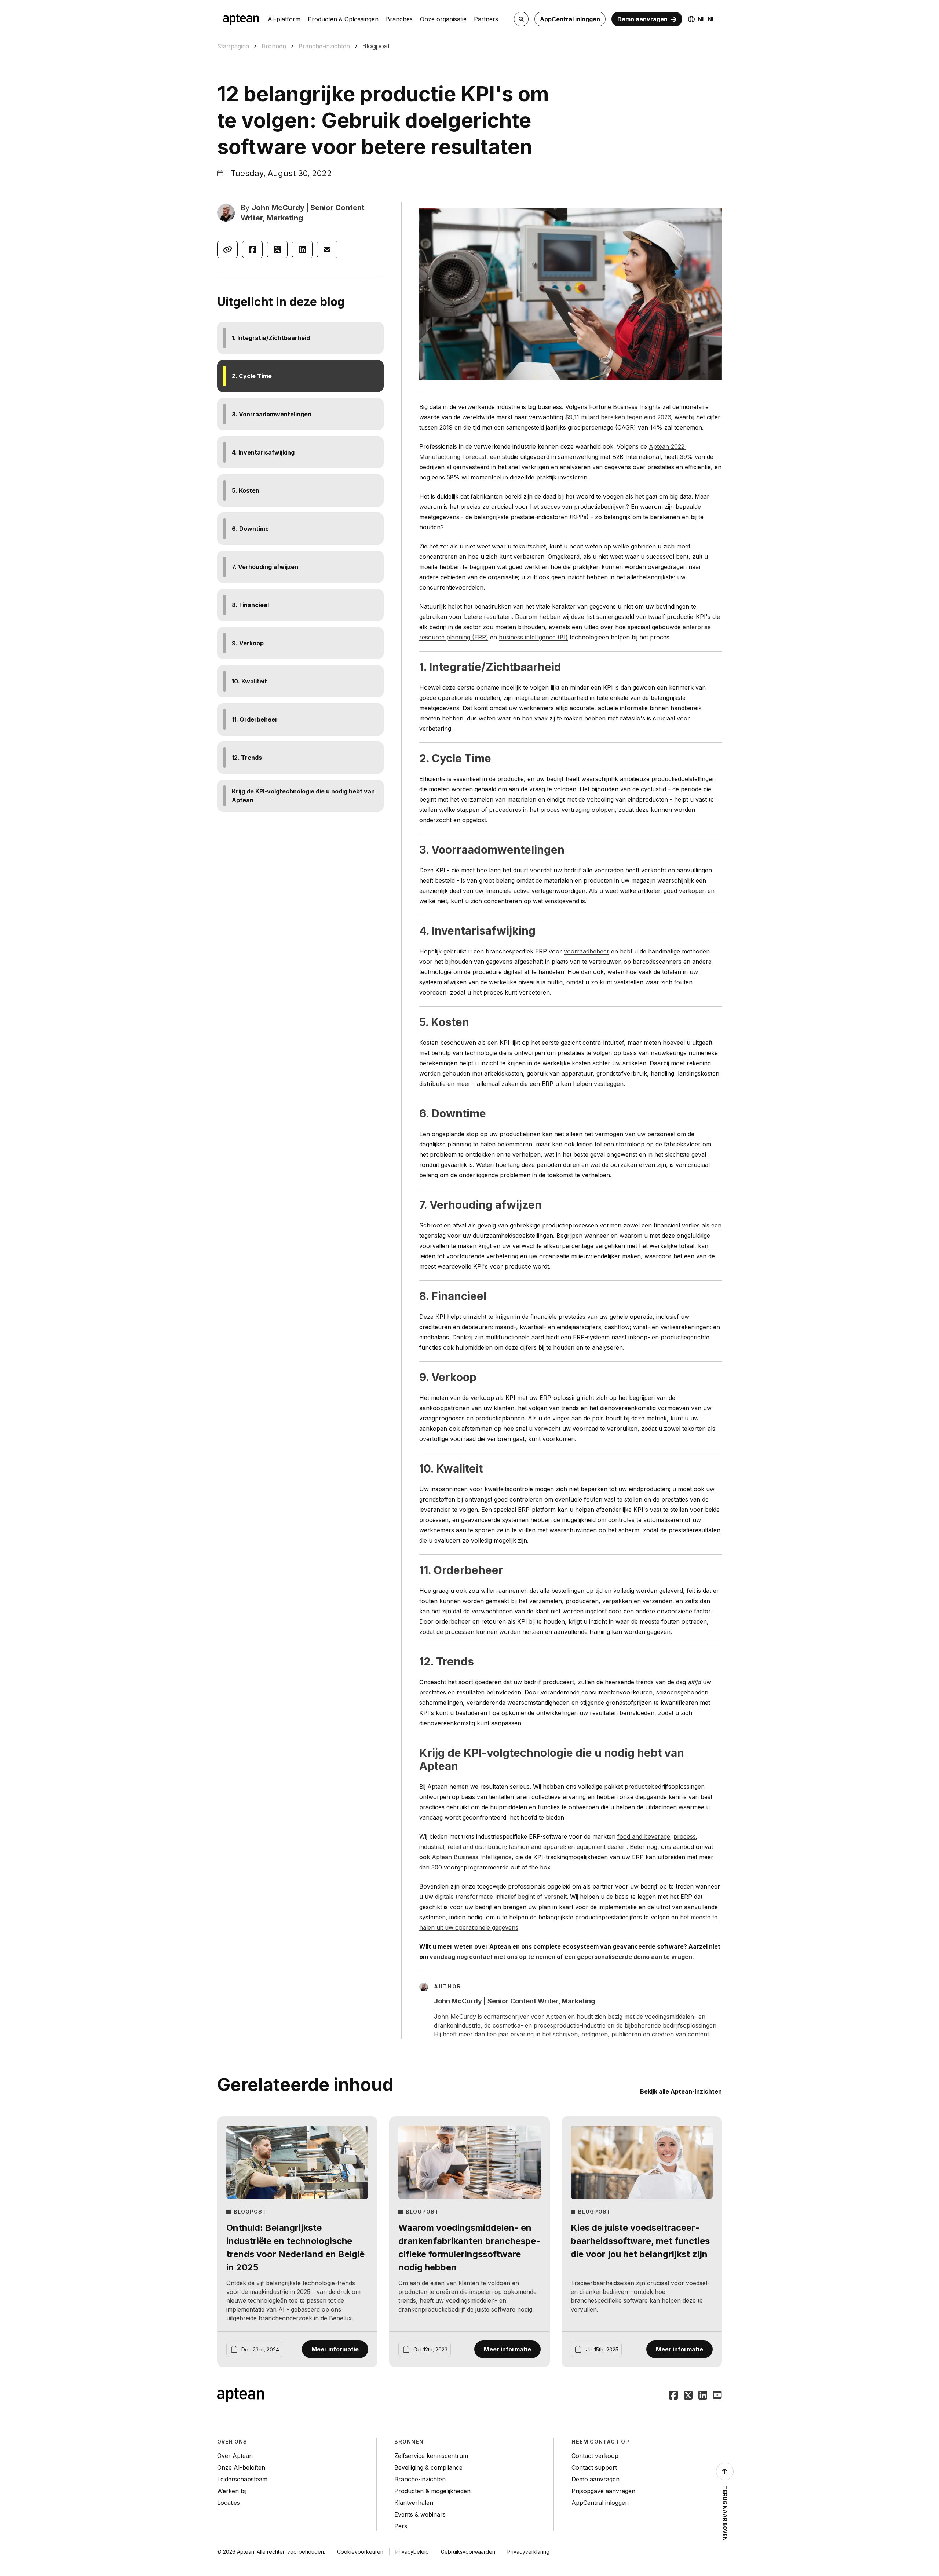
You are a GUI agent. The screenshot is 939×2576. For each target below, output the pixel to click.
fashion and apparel (537, 1847)
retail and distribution (476, 1847)
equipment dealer (601, 1847)
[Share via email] (327, 249)
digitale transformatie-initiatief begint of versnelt (501, 1897)
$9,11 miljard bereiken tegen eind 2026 (618, 417)
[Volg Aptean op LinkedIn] (703, 2396)
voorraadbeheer (587, 951)
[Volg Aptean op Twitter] (688, 2396)
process (685, 1836)
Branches (399, 19)
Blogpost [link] (376, 46)
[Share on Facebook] (252, 249)
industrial (432, 1847)
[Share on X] (277, 249)
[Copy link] (227, 249)
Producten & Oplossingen (343, 19)
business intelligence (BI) (533, 637)
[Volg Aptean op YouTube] (717, 2396)
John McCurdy (278, 208)
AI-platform (284, 19)
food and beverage (644, 1836)
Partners (486, 19)
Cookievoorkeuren (360, 2552)
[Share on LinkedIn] (302, 249)
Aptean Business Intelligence (472, 1857)
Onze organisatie (443, 19)
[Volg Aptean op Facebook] (673, 2396)
